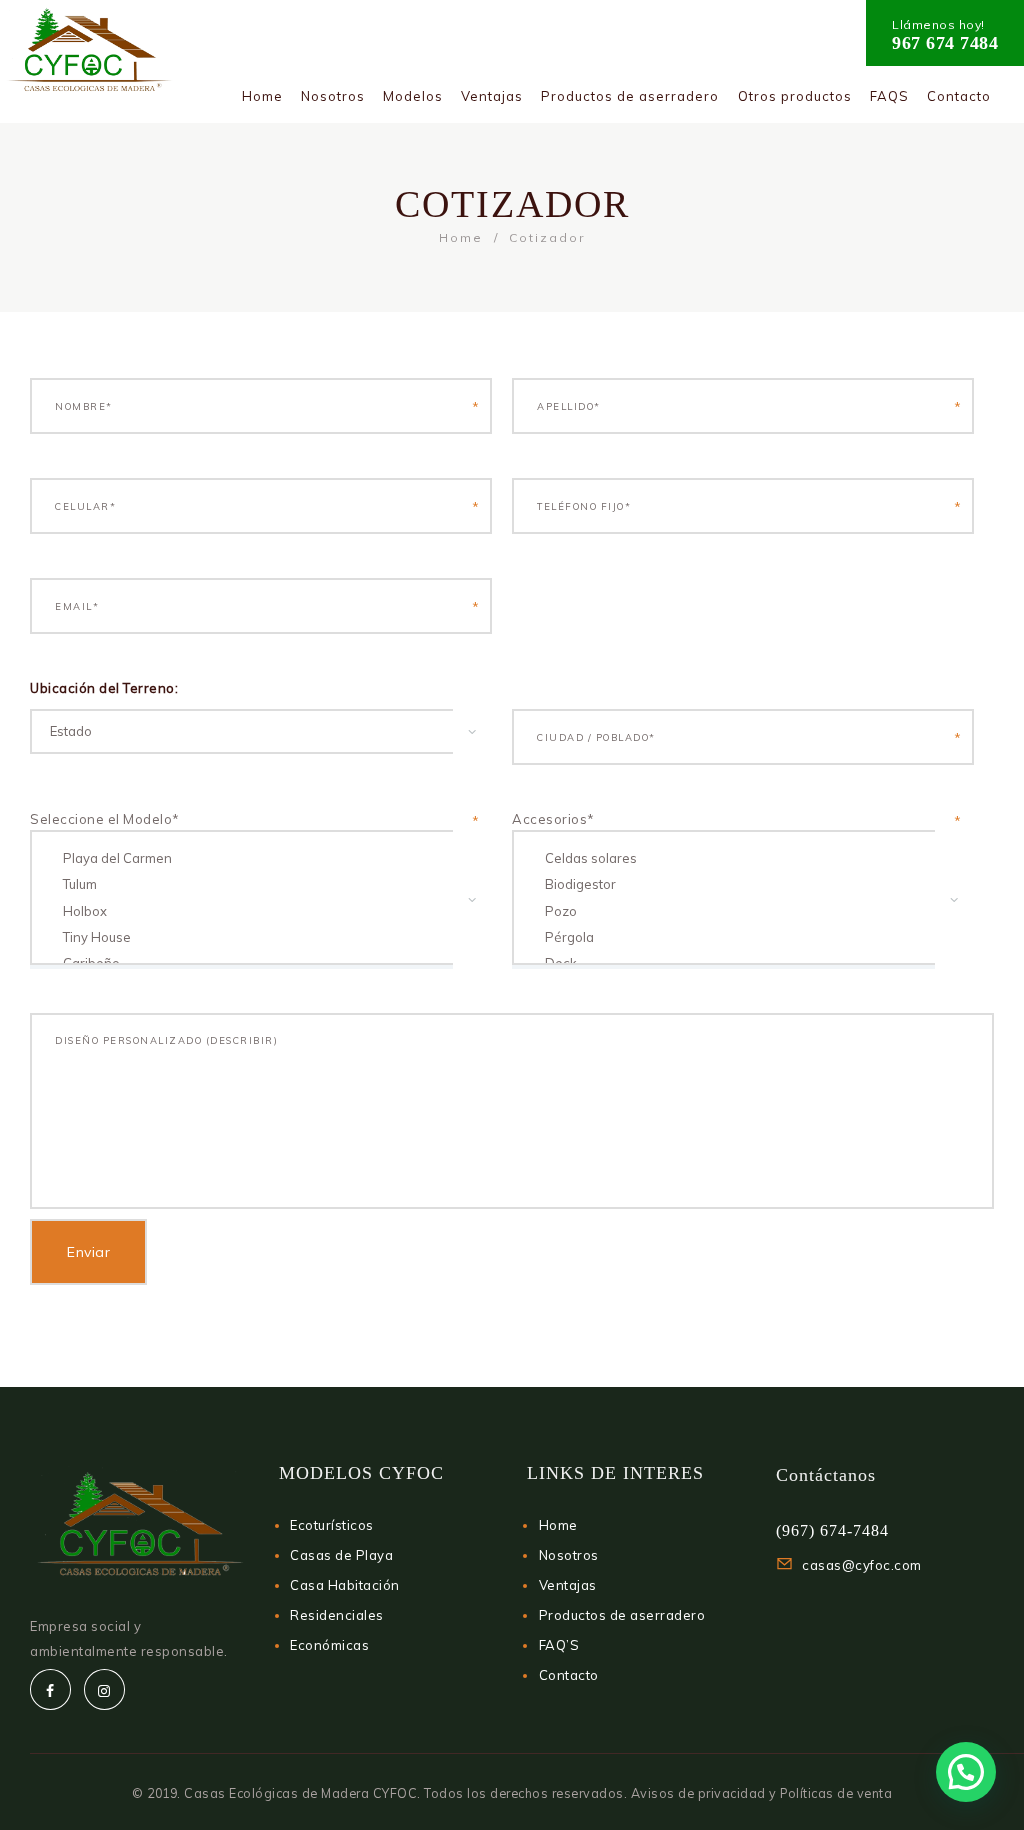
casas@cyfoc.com (862, 1565)
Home (461, 237)
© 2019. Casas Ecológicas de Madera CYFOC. (278, 1793)
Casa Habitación (345, 1585)
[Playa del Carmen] (250, 858)
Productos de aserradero (622, 1615)
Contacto (569, 1675)
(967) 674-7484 (832, 1530)
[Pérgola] (732, 937)
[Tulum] (250, 884)
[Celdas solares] (732, 858)
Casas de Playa (341, 1555)
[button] (966, 1772)
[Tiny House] (250, 937)
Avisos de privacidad (698, 1793)
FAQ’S (559, 1645)
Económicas (329, 1645)
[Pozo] (732, 911)
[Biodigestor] (732, 884)
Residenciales (337, 1615)
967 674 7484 (945, 43)
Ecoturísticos (332, 1525)
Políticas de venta (836, 1793)
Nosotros (569, 1555)
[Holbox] (250, 911)
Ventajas (568, 1585)
